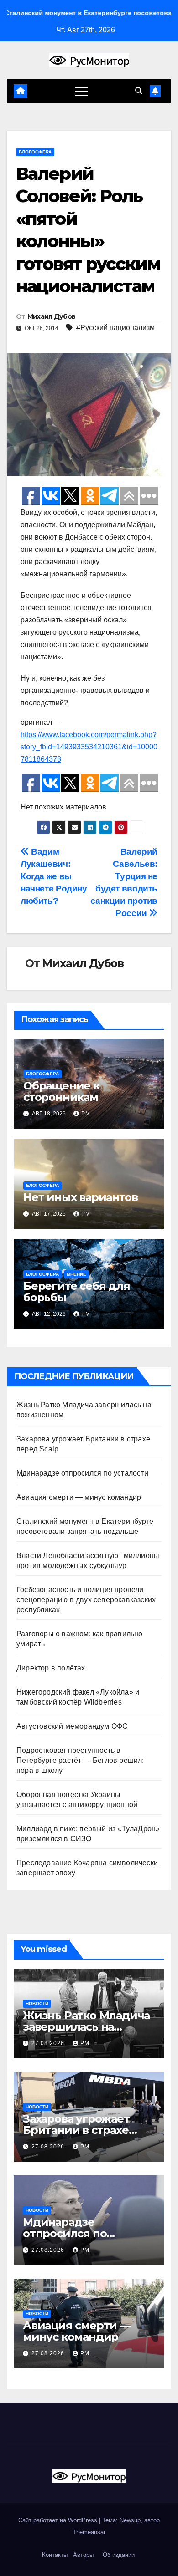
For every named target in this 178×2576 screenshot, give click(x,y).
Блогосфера (35, 152)
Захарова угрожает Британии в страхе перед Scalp (76, 2130)
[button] (139, 91)
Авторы (83, 2555)
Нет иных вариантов (80, 1197)
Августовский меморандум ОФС (72, 1726)
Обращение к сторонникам (61, 1091)
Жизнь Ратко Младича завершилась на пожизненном (86, 2027)
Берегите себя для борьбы (77, 1292)
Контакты (54, 2555)
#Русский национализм (115, 328)
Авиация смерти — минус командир (79, 1497)
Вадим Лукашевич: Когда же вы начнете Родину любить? (54, 876)
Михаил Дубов (52, 316)
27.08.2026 (49, 2043)
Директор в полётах (51, 1668)
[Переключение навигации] (81, 91)
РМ (86, 1114)
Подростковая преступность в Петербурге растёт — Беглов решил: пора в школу (80, 1760)
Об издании (119, 2555)
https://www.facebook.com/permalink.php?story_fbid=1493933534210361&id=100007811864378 (89, 747)
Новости (37, 2003)
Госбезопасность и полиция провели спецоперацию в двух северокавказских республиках (86, 1600)
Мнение (76, 1274)
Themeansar (89, 2532)
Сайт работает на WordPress (59, 2520)
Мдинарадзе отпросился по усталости (82, 1473)
